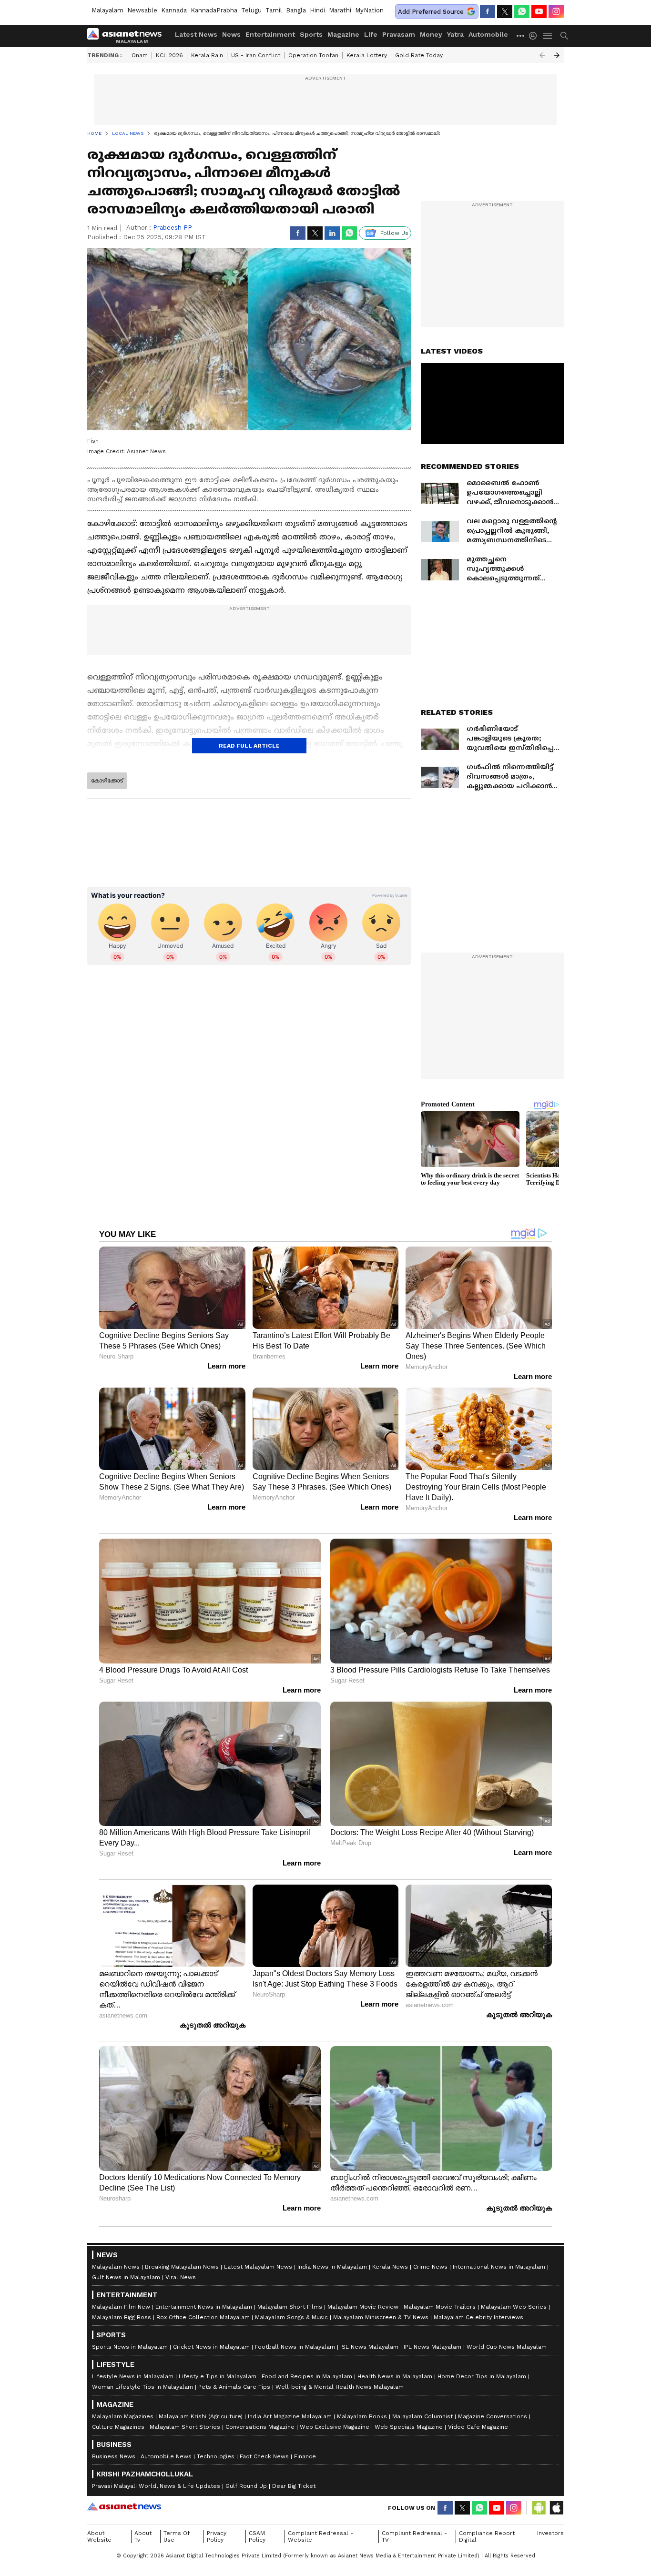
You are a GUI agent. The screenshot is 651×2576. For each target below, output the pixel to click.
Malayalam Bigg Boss (122, 2317)
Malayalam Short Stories (185, 2427)
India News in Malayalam (332, 2267)
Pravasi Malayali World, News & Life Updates (156, 2486)
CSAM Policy (257, 2536)
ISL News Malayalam (369, 2347)
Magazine (343, 34)
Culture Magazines (118, 2427)
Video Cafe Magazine (478, 2427)
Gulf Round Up (246, 2486)
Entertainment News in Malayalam (204, 2307)
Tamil (274, 10)
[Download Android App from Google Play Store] (539, 2508)
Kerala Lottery (367, 55)
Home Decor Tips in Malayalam (482, 2376)
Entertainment (270, 34)
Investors (550, 2533)
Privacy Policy (217, 2536)
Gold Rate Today (419, 55)
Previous (542, 55)
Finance (305, 2456)
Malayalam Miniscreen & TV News (381, 2317)
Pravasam (399, 34)
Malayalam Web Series (514, 2307)
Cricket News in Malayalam (211, 2347)
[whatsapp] (522, 11)
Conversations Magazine (260, 2427)
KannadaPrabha (214, 10)
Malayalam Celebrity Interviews (478, 2317)
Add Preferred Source (431, 12)
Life (371, 34)
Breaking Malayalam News (182, 2267)
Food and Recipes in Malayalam (307, 2376)
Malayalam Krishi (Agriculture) (201, 2416)
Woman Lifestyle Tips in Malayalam (142, 2387)
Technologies (216, 2456)
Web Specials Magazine (409, 2427)
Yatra (455, 34)
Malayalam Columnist (422, 2416)
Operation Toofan (313, 55)
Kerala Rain (207, 55)
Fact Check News (264, 2456)
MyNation (369, 10)
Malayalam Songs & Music (291, 2317)
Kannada (174, 10)
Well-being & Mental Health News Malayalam (340, 2387)
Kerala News (390, 2267)
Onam (140, 55)
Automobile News (166, 2456)
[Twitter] (505, 11)
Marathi (340, 10)
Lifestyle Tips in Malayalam (218, 2376)
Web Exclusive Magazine (335, 2427)
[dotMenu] (521, 35)
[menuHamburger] (548, 36)
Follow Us (394, 233)
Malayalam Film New (121, 2307)
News (231, 34)
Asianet (124, 2506)
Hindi (317, 10)
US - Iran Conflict (256, 55)
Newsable (142, 10)
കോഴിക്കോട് (107, 781)
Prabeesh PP (173, 228)
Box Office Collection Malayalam (203, 2317)
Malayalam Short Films (290, 2307)
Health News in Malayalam (395, 2376)
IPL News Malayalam (432, 2347)
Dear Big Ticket (294, 2486)
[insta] (556, 11)
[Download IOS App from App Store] (556, 2508)
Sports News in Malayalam (130, 2347)
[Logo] (128, 36)
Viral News (181, 2277)
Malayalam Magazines (123, 2416)
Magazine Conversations (493, 2416)
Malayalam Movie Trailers (440, 2307)
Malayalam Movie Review (363, 2307)
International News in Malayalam (499, 2267)
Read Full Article (249, 746)
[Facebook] (488, 11)
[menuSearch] (564, 36)
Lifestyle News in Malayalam (133, 2376)
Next (557, 55)
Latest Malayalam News (258, 2267)
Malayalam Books (362, 2416)
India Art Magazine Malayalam (290, 2416)
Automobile (488, 34)
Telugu (251, 10)
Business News (114, 2456)
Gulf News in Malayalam (126, 2277)
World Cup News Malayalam (507, 2347)
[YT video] (539, 11)
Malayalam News (116, 2267)
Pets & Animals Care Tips (234, 2387)
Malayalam (107, 10)
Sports (311, 34)
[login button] (535, 36)
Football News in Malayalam (295, 2347)
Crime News (430, 2267)
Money (431, 34)
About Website (99, 2536)
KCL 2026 (169, 55)
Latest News (196, 34)
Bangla (296, 10)
